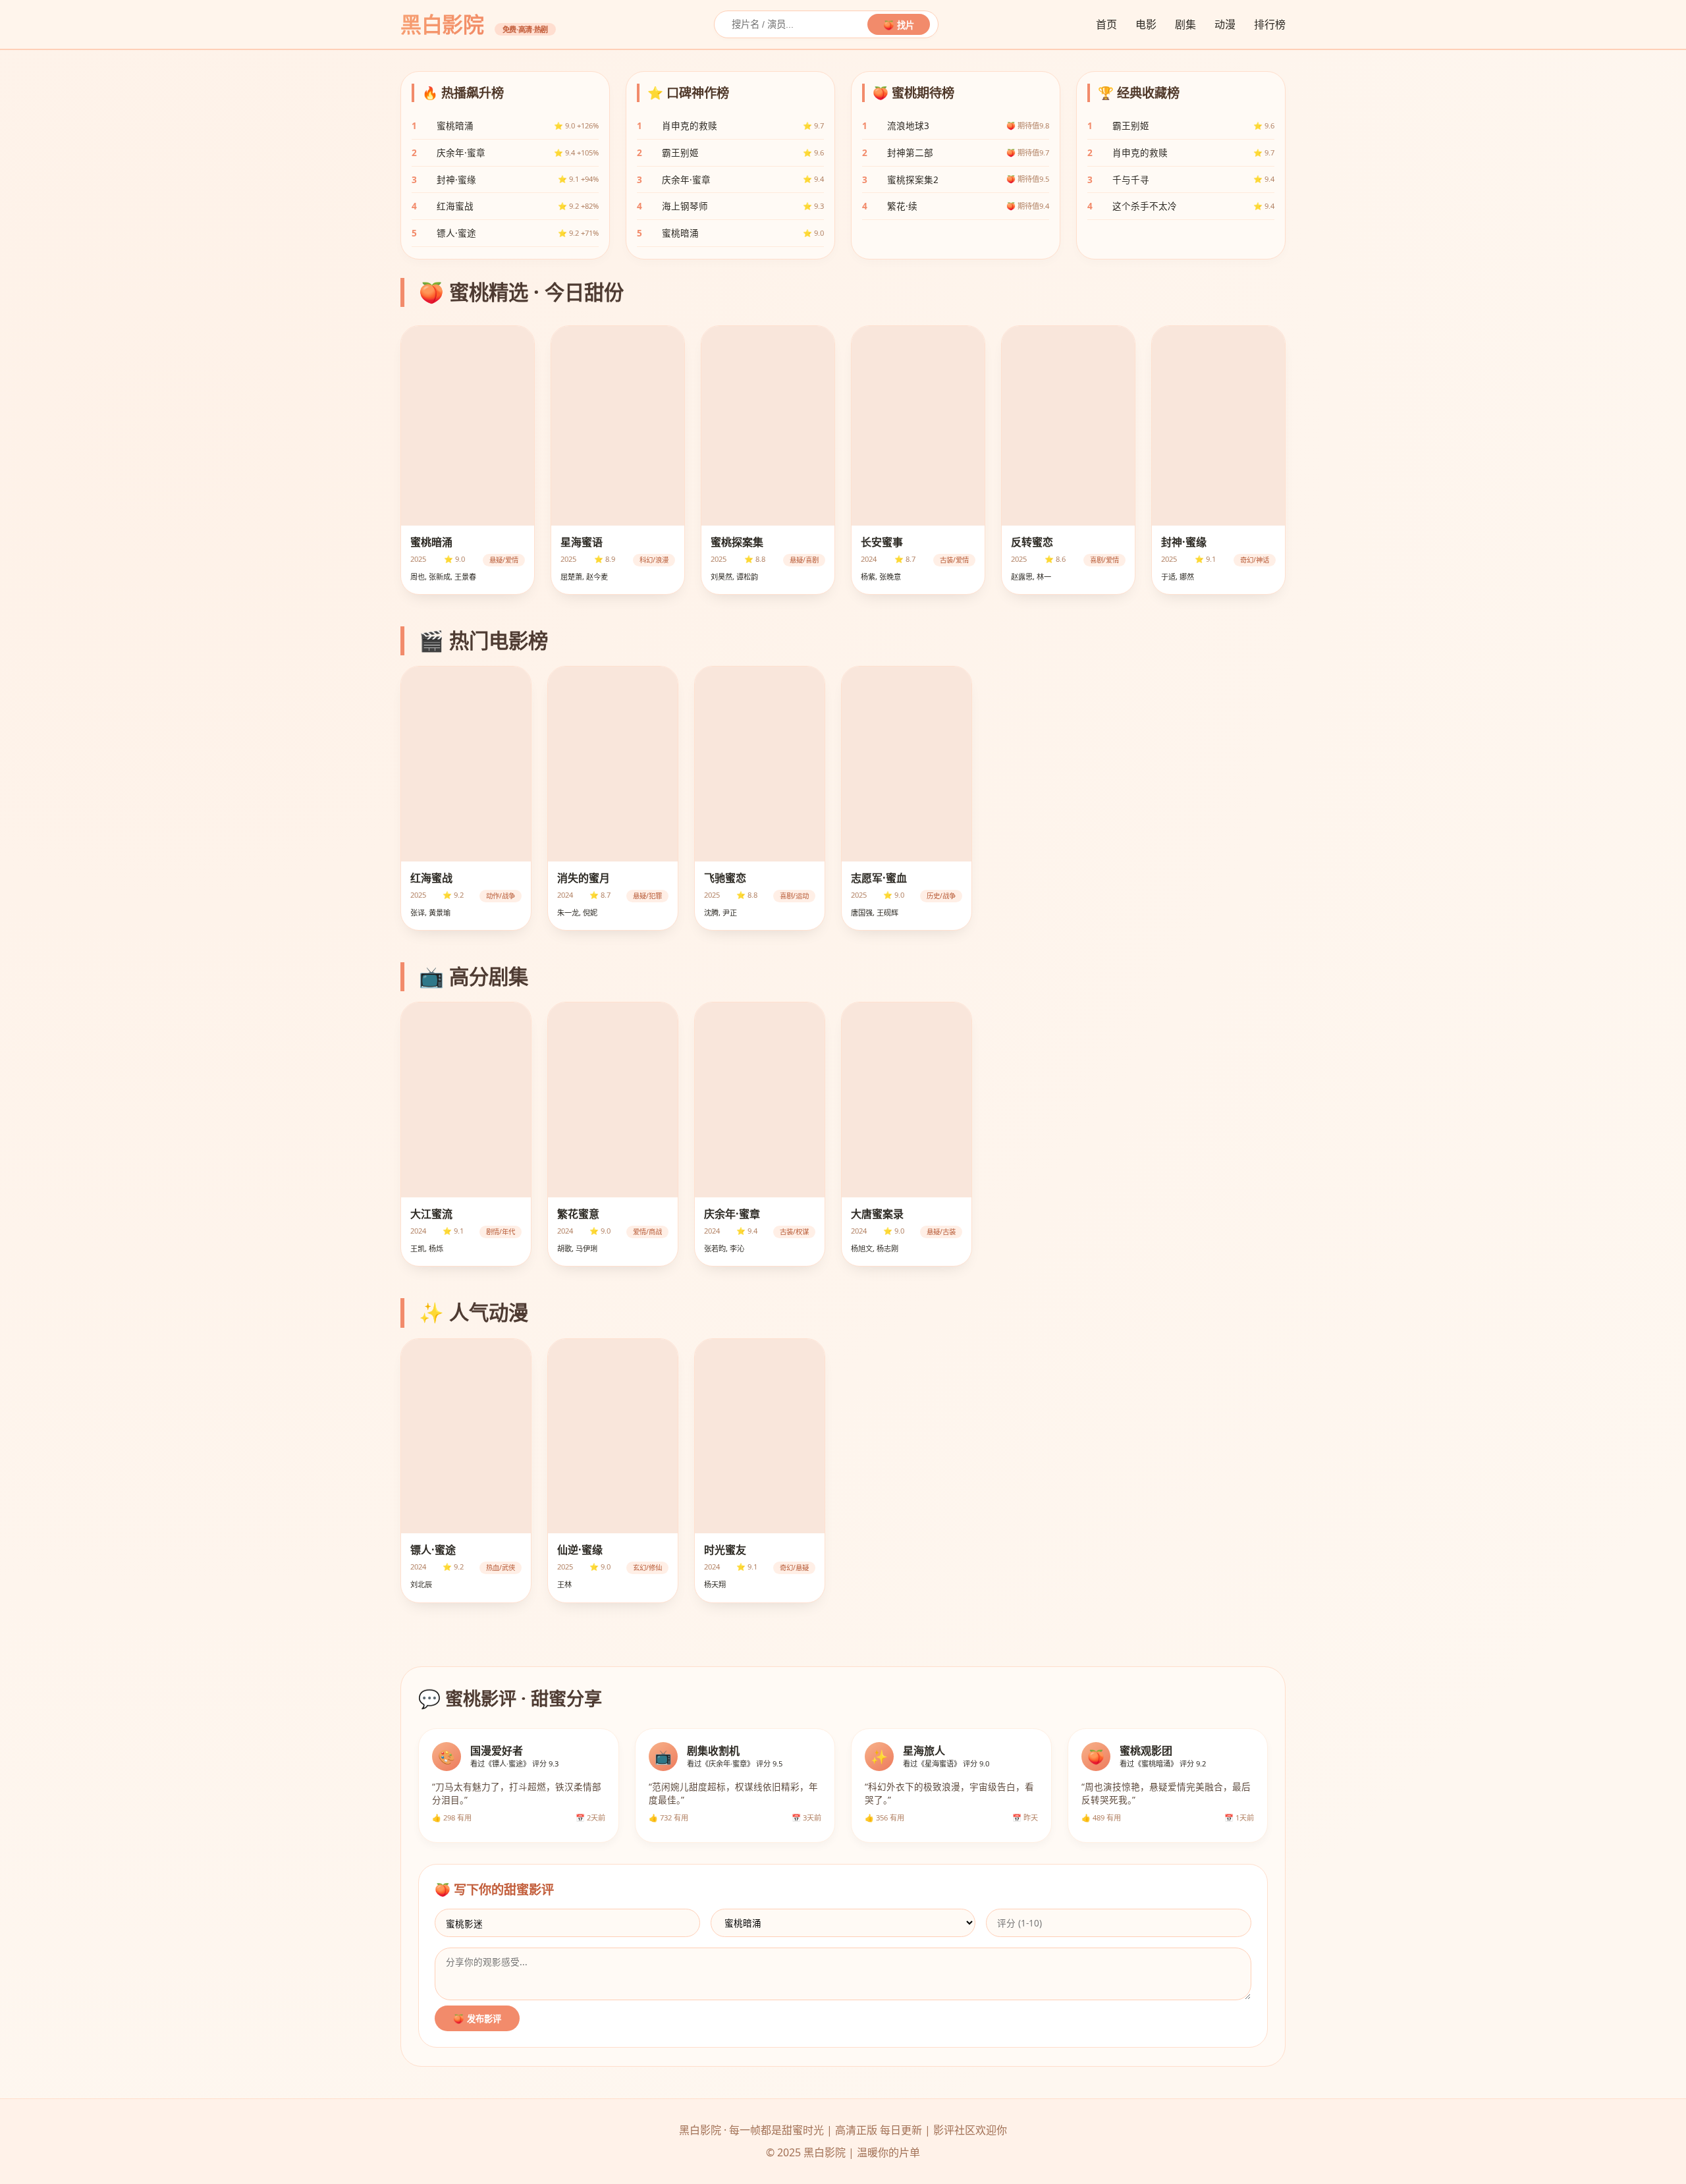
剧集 (1185, 24)
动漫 (1225, 24)
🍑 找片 (899, 25)
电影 (1146, 24)
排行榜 (1270, 24)
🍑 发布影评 (477, 2019)
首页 (1106, 24)
